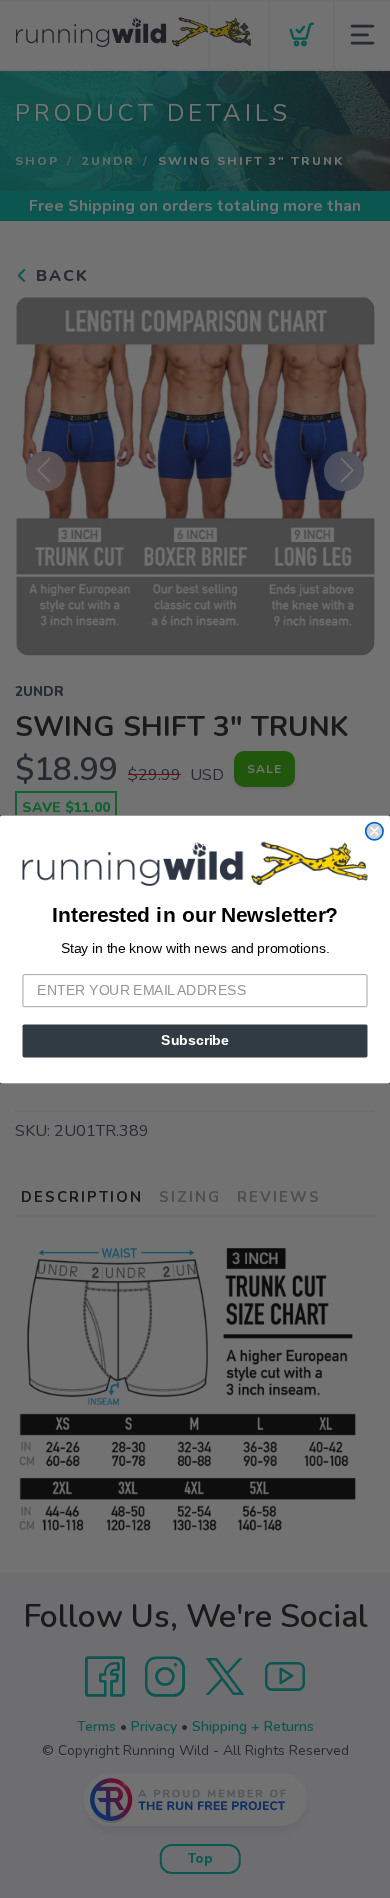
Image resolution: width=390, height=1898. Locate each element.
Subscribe (195, 1040)
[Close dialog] (374, 830)
